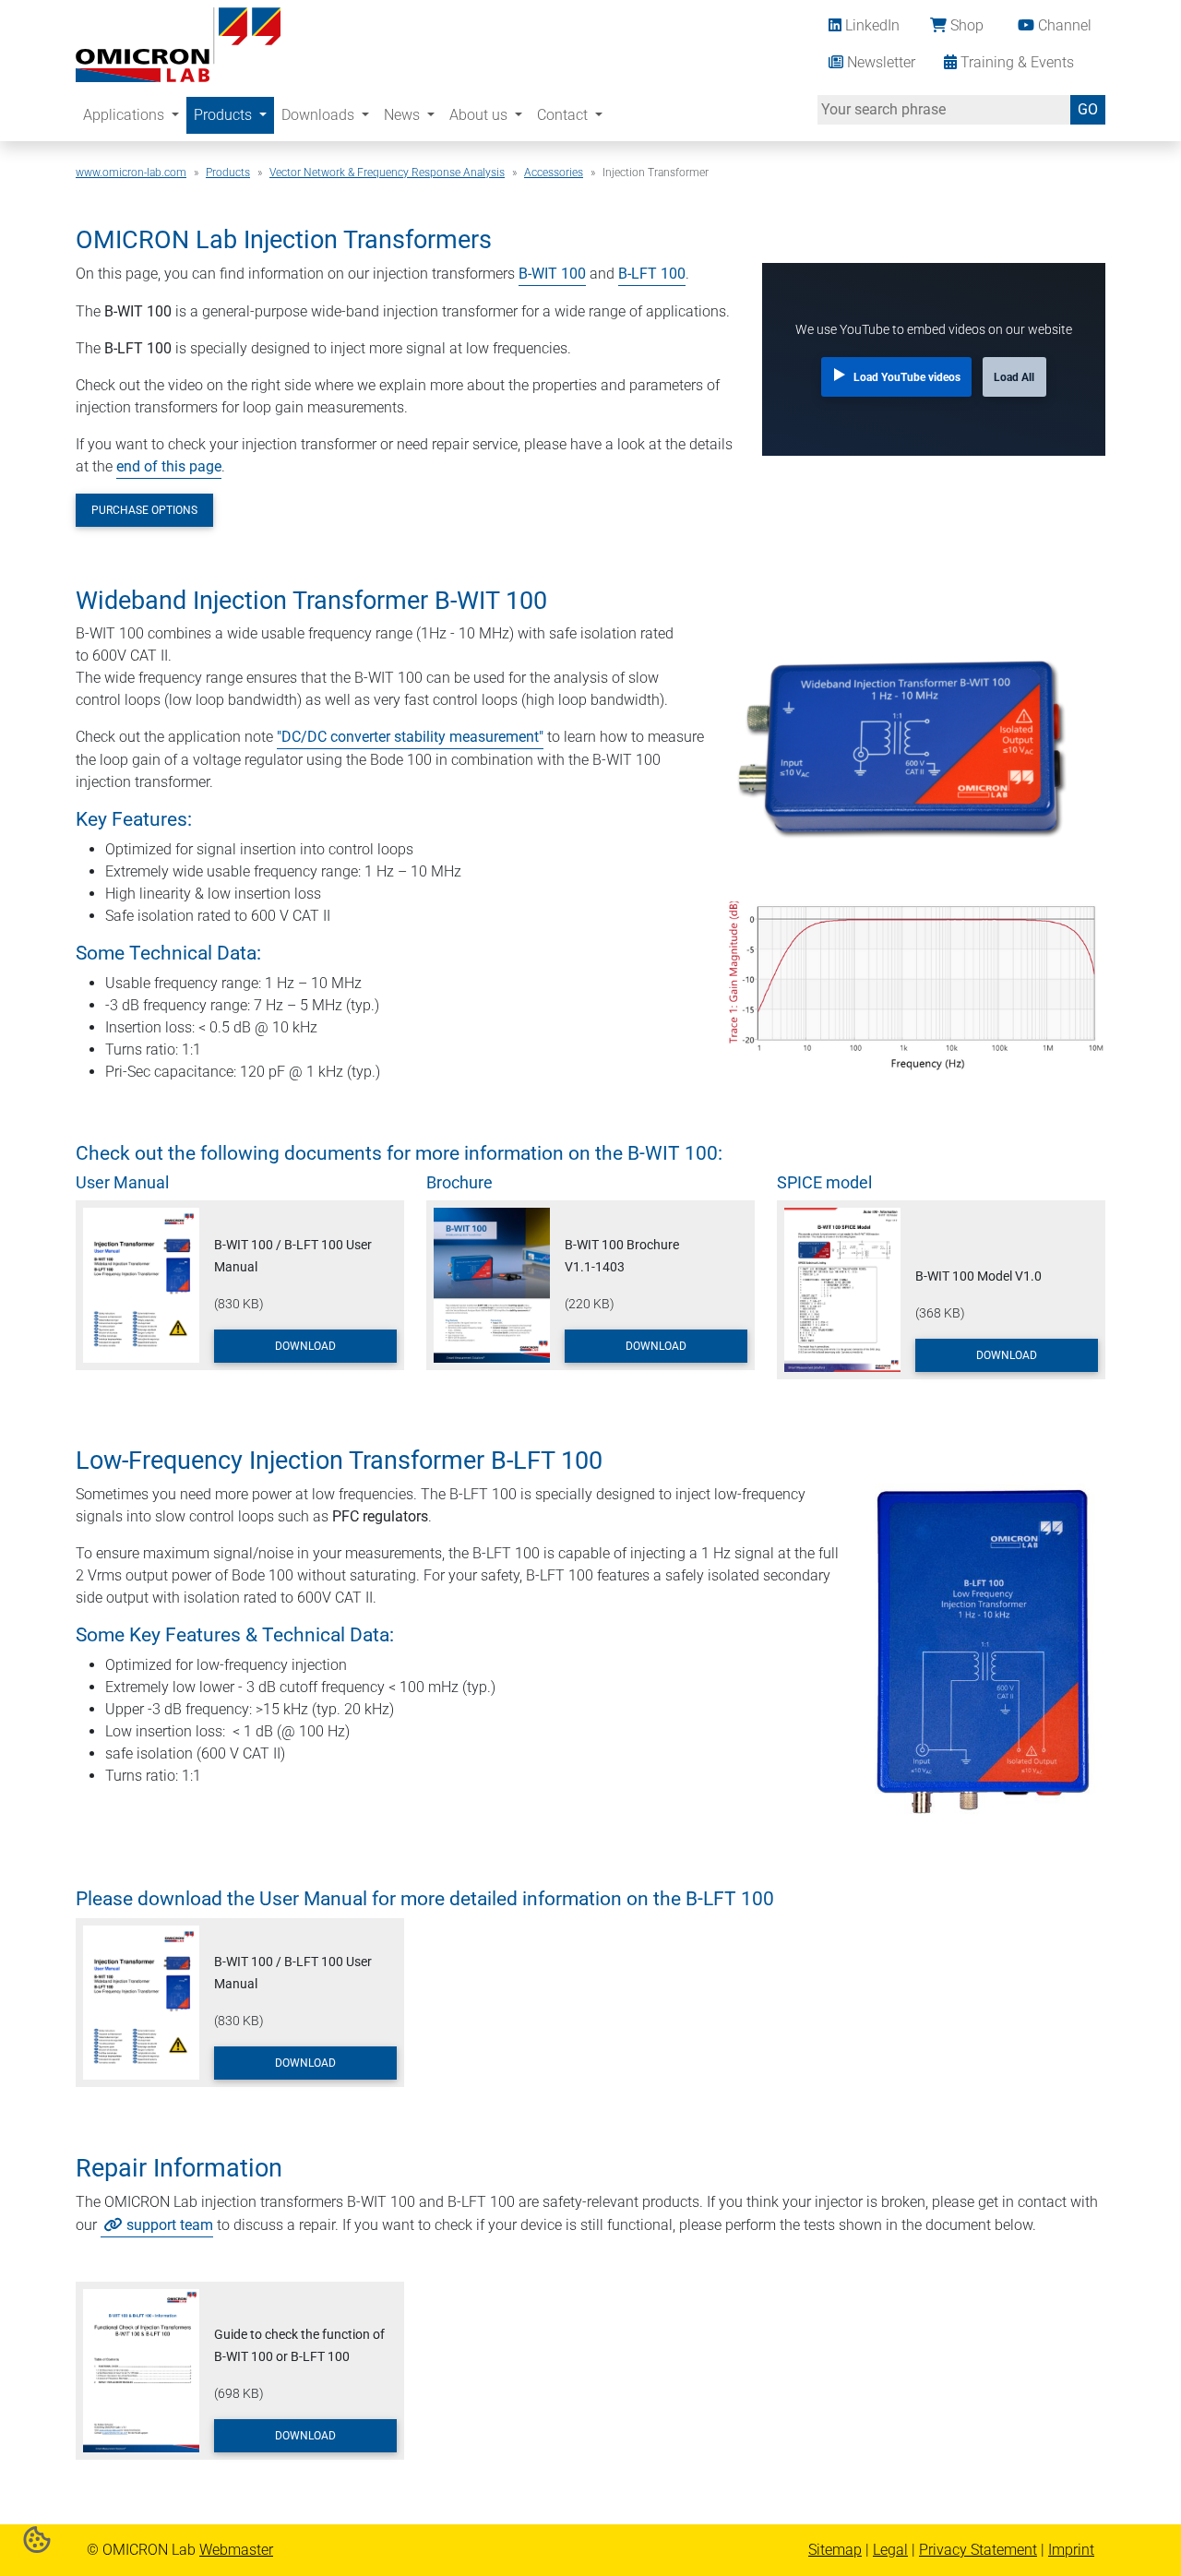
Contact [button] (564, 115)
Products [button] (225, 115)
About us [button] (480, 115)
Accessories (554, 173)
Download (305, 1346)
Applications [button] (125, 115)
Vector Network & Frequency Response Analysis (387, 173)
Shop (965, 25)
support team (170, 2225)
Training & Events (1015, 62)
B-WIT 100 (552, 274)
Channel (1063, 25)
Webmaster (236, 2550)
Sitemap (835, 2550)
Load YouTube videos (907, 377)
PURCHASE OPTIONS (144, 510)
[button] (37, 2539)
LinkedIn (871, 25)
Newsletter (879, 62)
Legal (890, 2550)
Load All (1014, 377)
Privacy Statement (978, 2550)
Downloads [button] (320, 115)
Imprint (1071, 2550)
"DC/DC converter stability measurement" (410, 737)
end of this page (169, 466)
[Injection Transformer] (178, 43)
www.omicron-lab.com (131, 173)
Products (228, 173)
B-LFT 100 (652, 274)
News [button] (404, 115)
